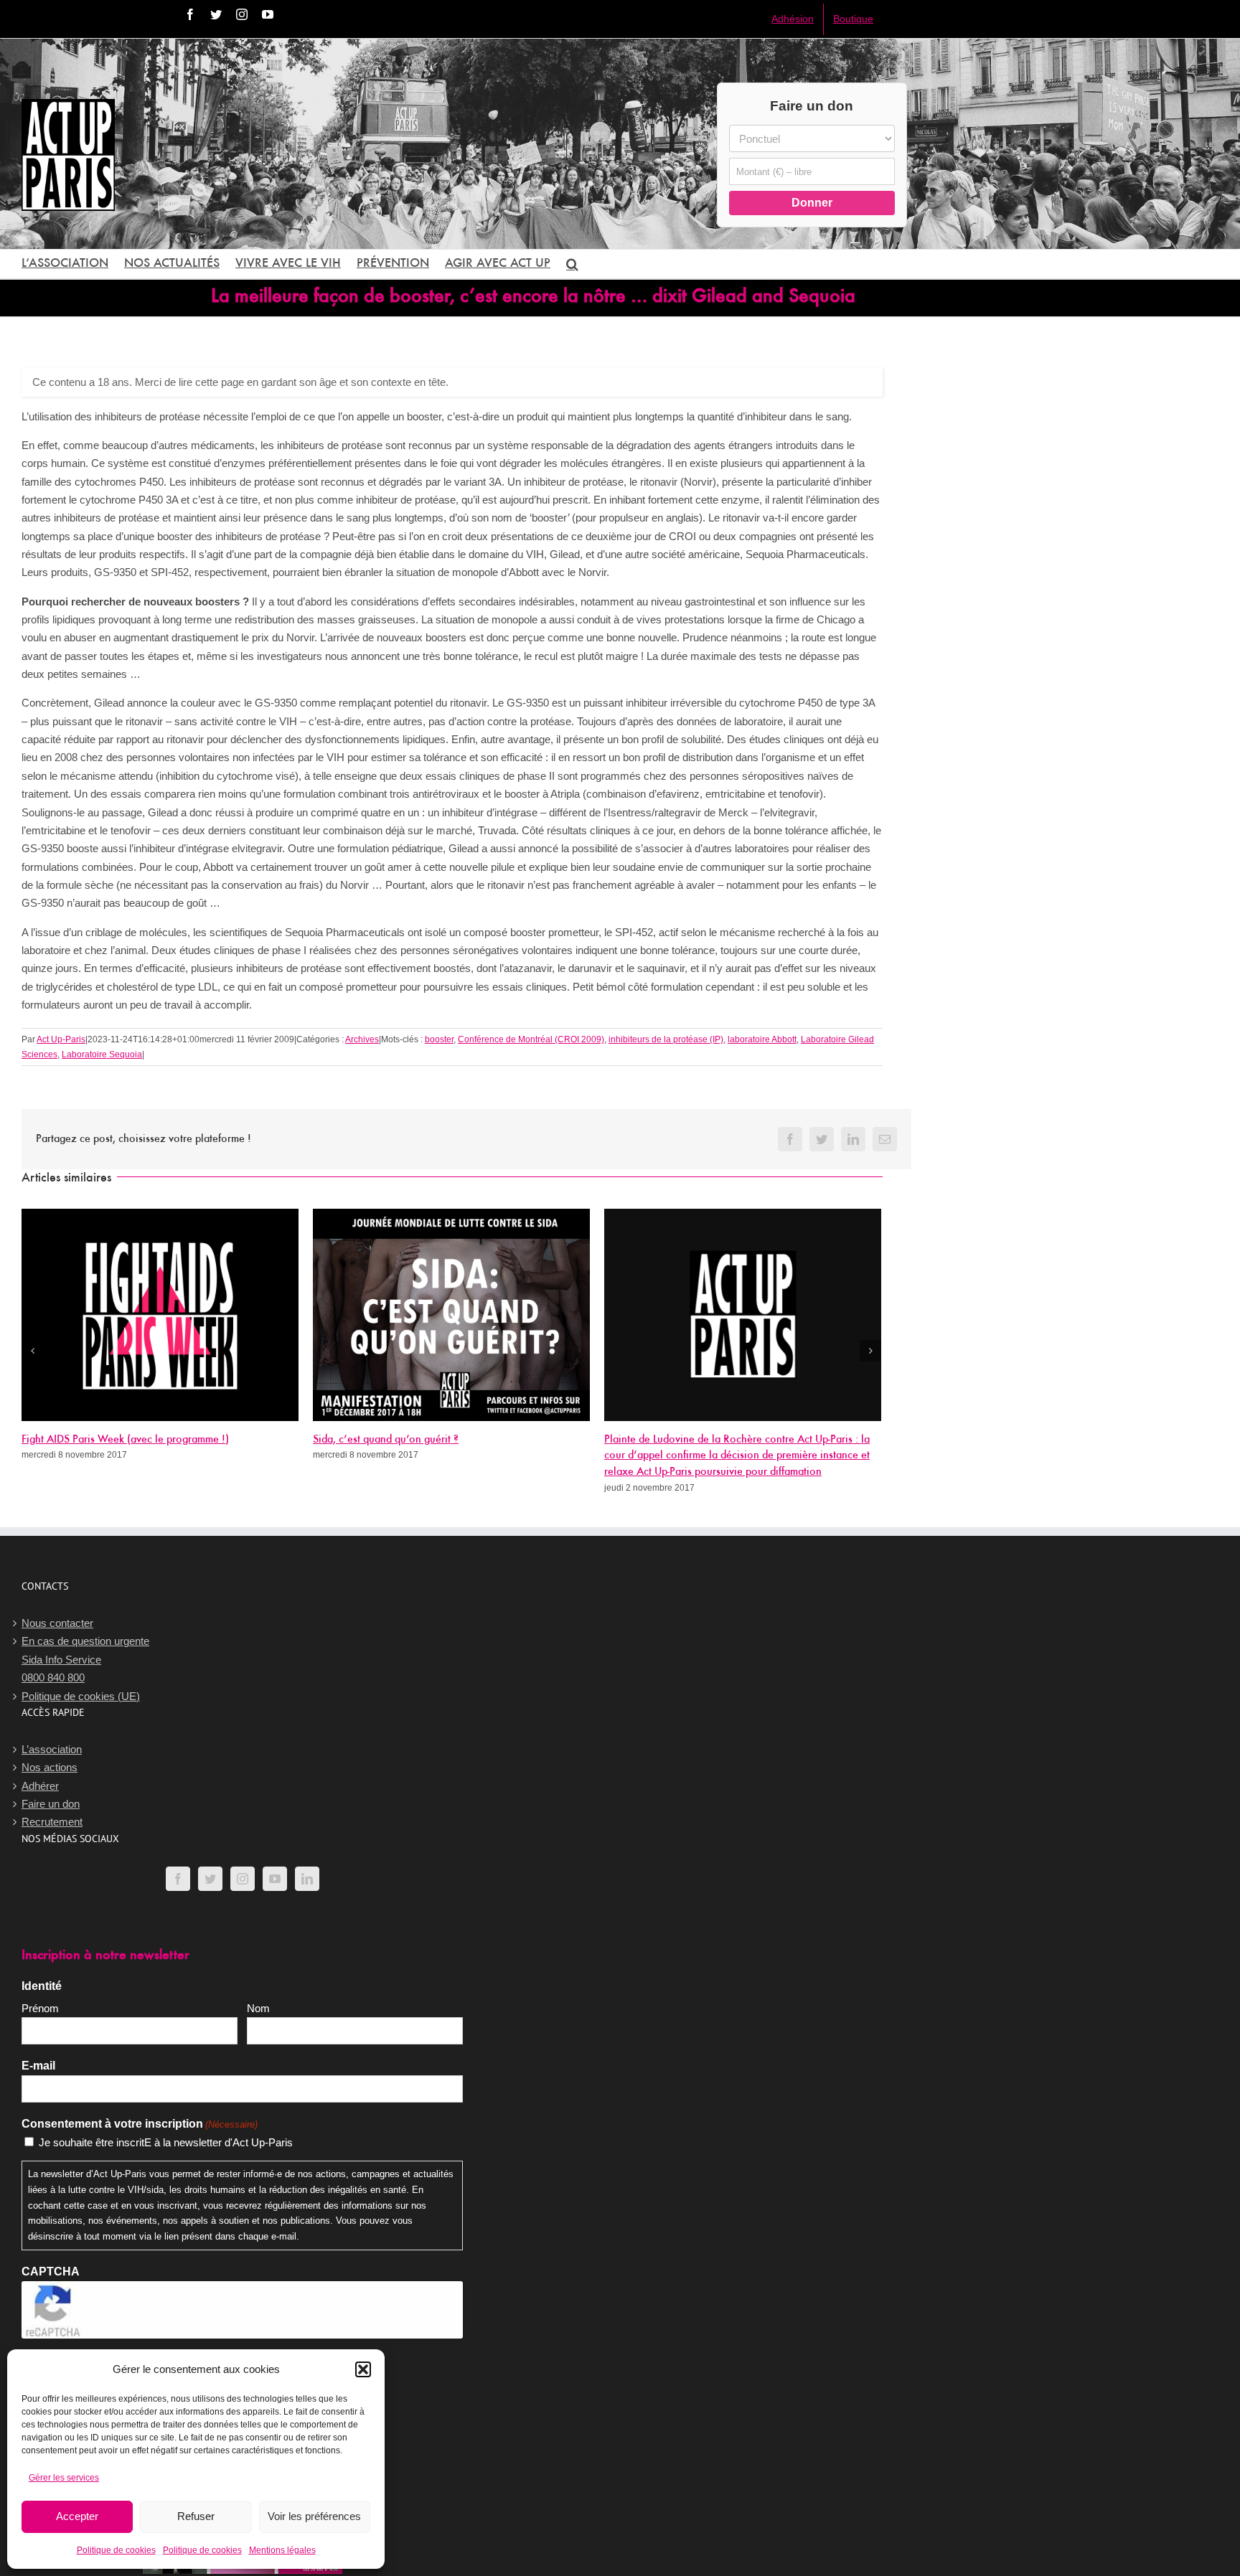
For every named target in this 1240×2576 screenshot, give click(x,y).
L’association (52, 1749)
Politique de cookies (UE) (81, 1696)
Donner (812, 203)
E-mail (38, 2066)
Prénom (40, 2008)
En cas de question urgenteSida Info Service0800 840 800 (85, 1659)
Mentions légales (282, 2550)
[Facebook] (178, 1879)
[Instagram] (243, 1879)
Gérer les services (64, 2478)
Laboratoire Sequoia (102, 1055)
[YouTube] (275, 1879)
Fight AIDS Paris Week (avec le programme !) (125, 1440)
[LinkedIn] (307, 1879)
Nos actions (50, 1767)
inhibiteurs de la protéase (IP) (666, 1039)
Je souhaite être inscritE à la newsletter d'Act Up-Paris (166, 2142)
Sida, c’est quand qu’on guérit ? (386, 1440)
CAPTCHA (51, 2271)
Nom (258, 2008)
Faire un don (51, 1804)
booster (439, 1039)
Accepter (77, 2516)
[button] (363, 2369)
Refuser (196, 2516)
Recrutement (52, 1822)
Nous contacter (57, 1623)
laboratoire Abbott (762, 1039)
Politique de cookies (116, 2550)
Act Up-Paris (61, 1039)
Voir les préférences (314, 2516)
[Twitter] (210, 1879)
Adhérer (40, 1786)
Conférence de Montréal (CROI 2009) (531, 1039)
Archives (362, 1039)
